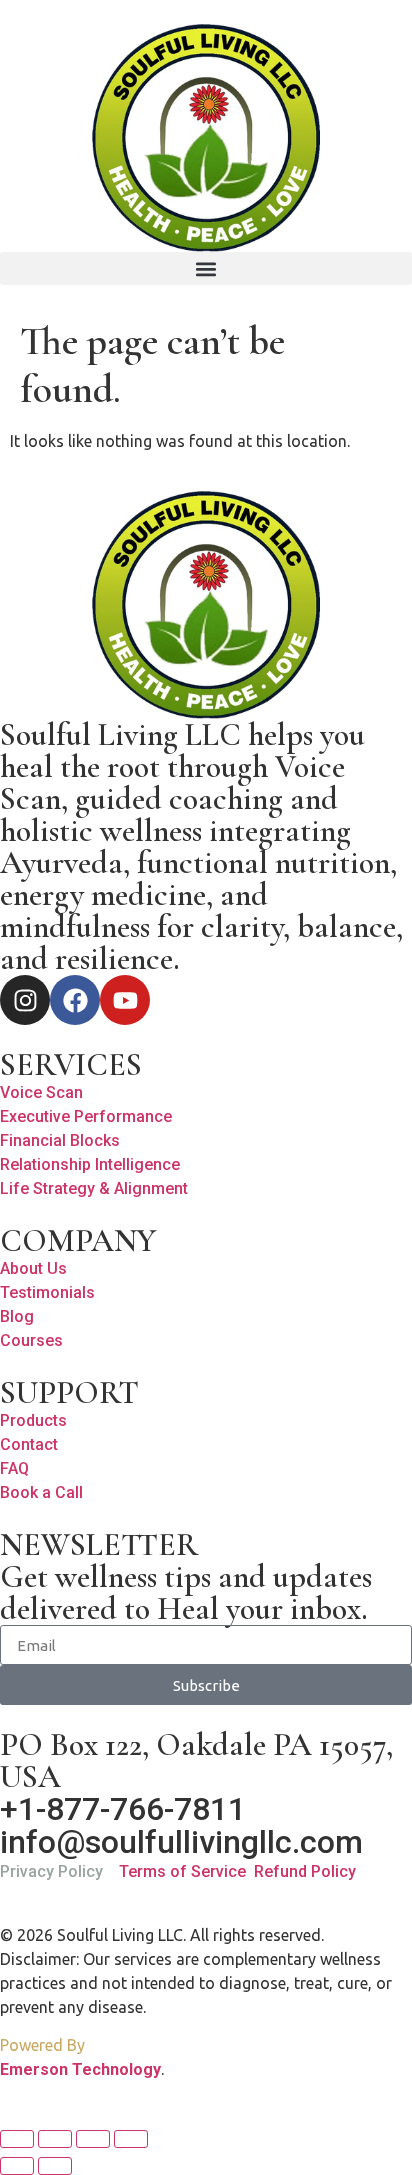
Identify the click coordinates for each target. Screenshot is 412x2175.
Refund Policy (305, 1871)
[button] (206, 268)
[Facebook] (75, 1000)
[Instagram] (25, 1000)
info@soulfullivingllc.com (181, 1842)
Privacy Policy (51, 1871)
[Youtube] (125, 1000)
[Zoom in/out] (17, 2139)
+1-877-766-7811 (123, 1809)
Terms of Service (182, 1871)
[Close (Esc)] (131, 2139)
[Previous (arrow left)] (17, 2166)
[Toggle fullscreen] (55, 2139)
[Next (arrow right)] (55, 2166)
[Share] (93, 2139)
